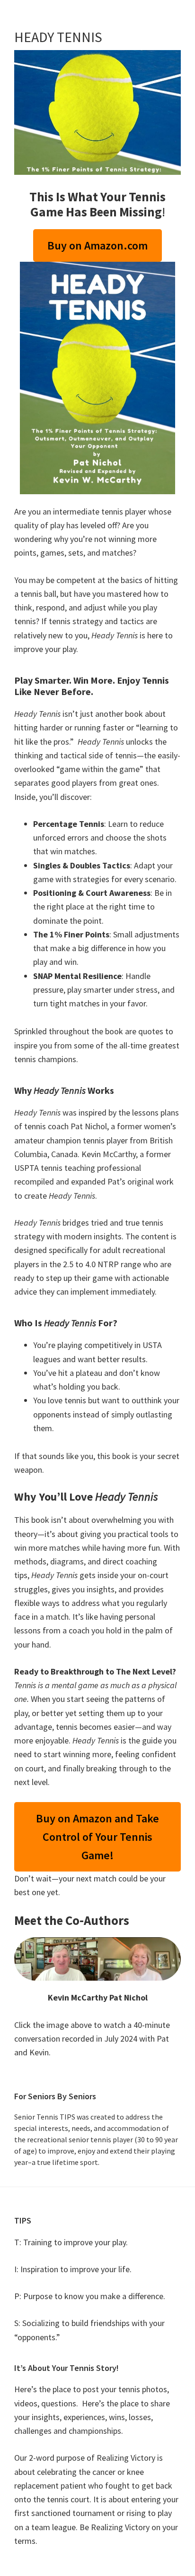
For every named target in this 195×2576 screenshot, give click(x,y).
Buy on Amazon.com (97, 245)
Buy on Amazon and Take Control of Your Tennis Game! (97, 1837)
